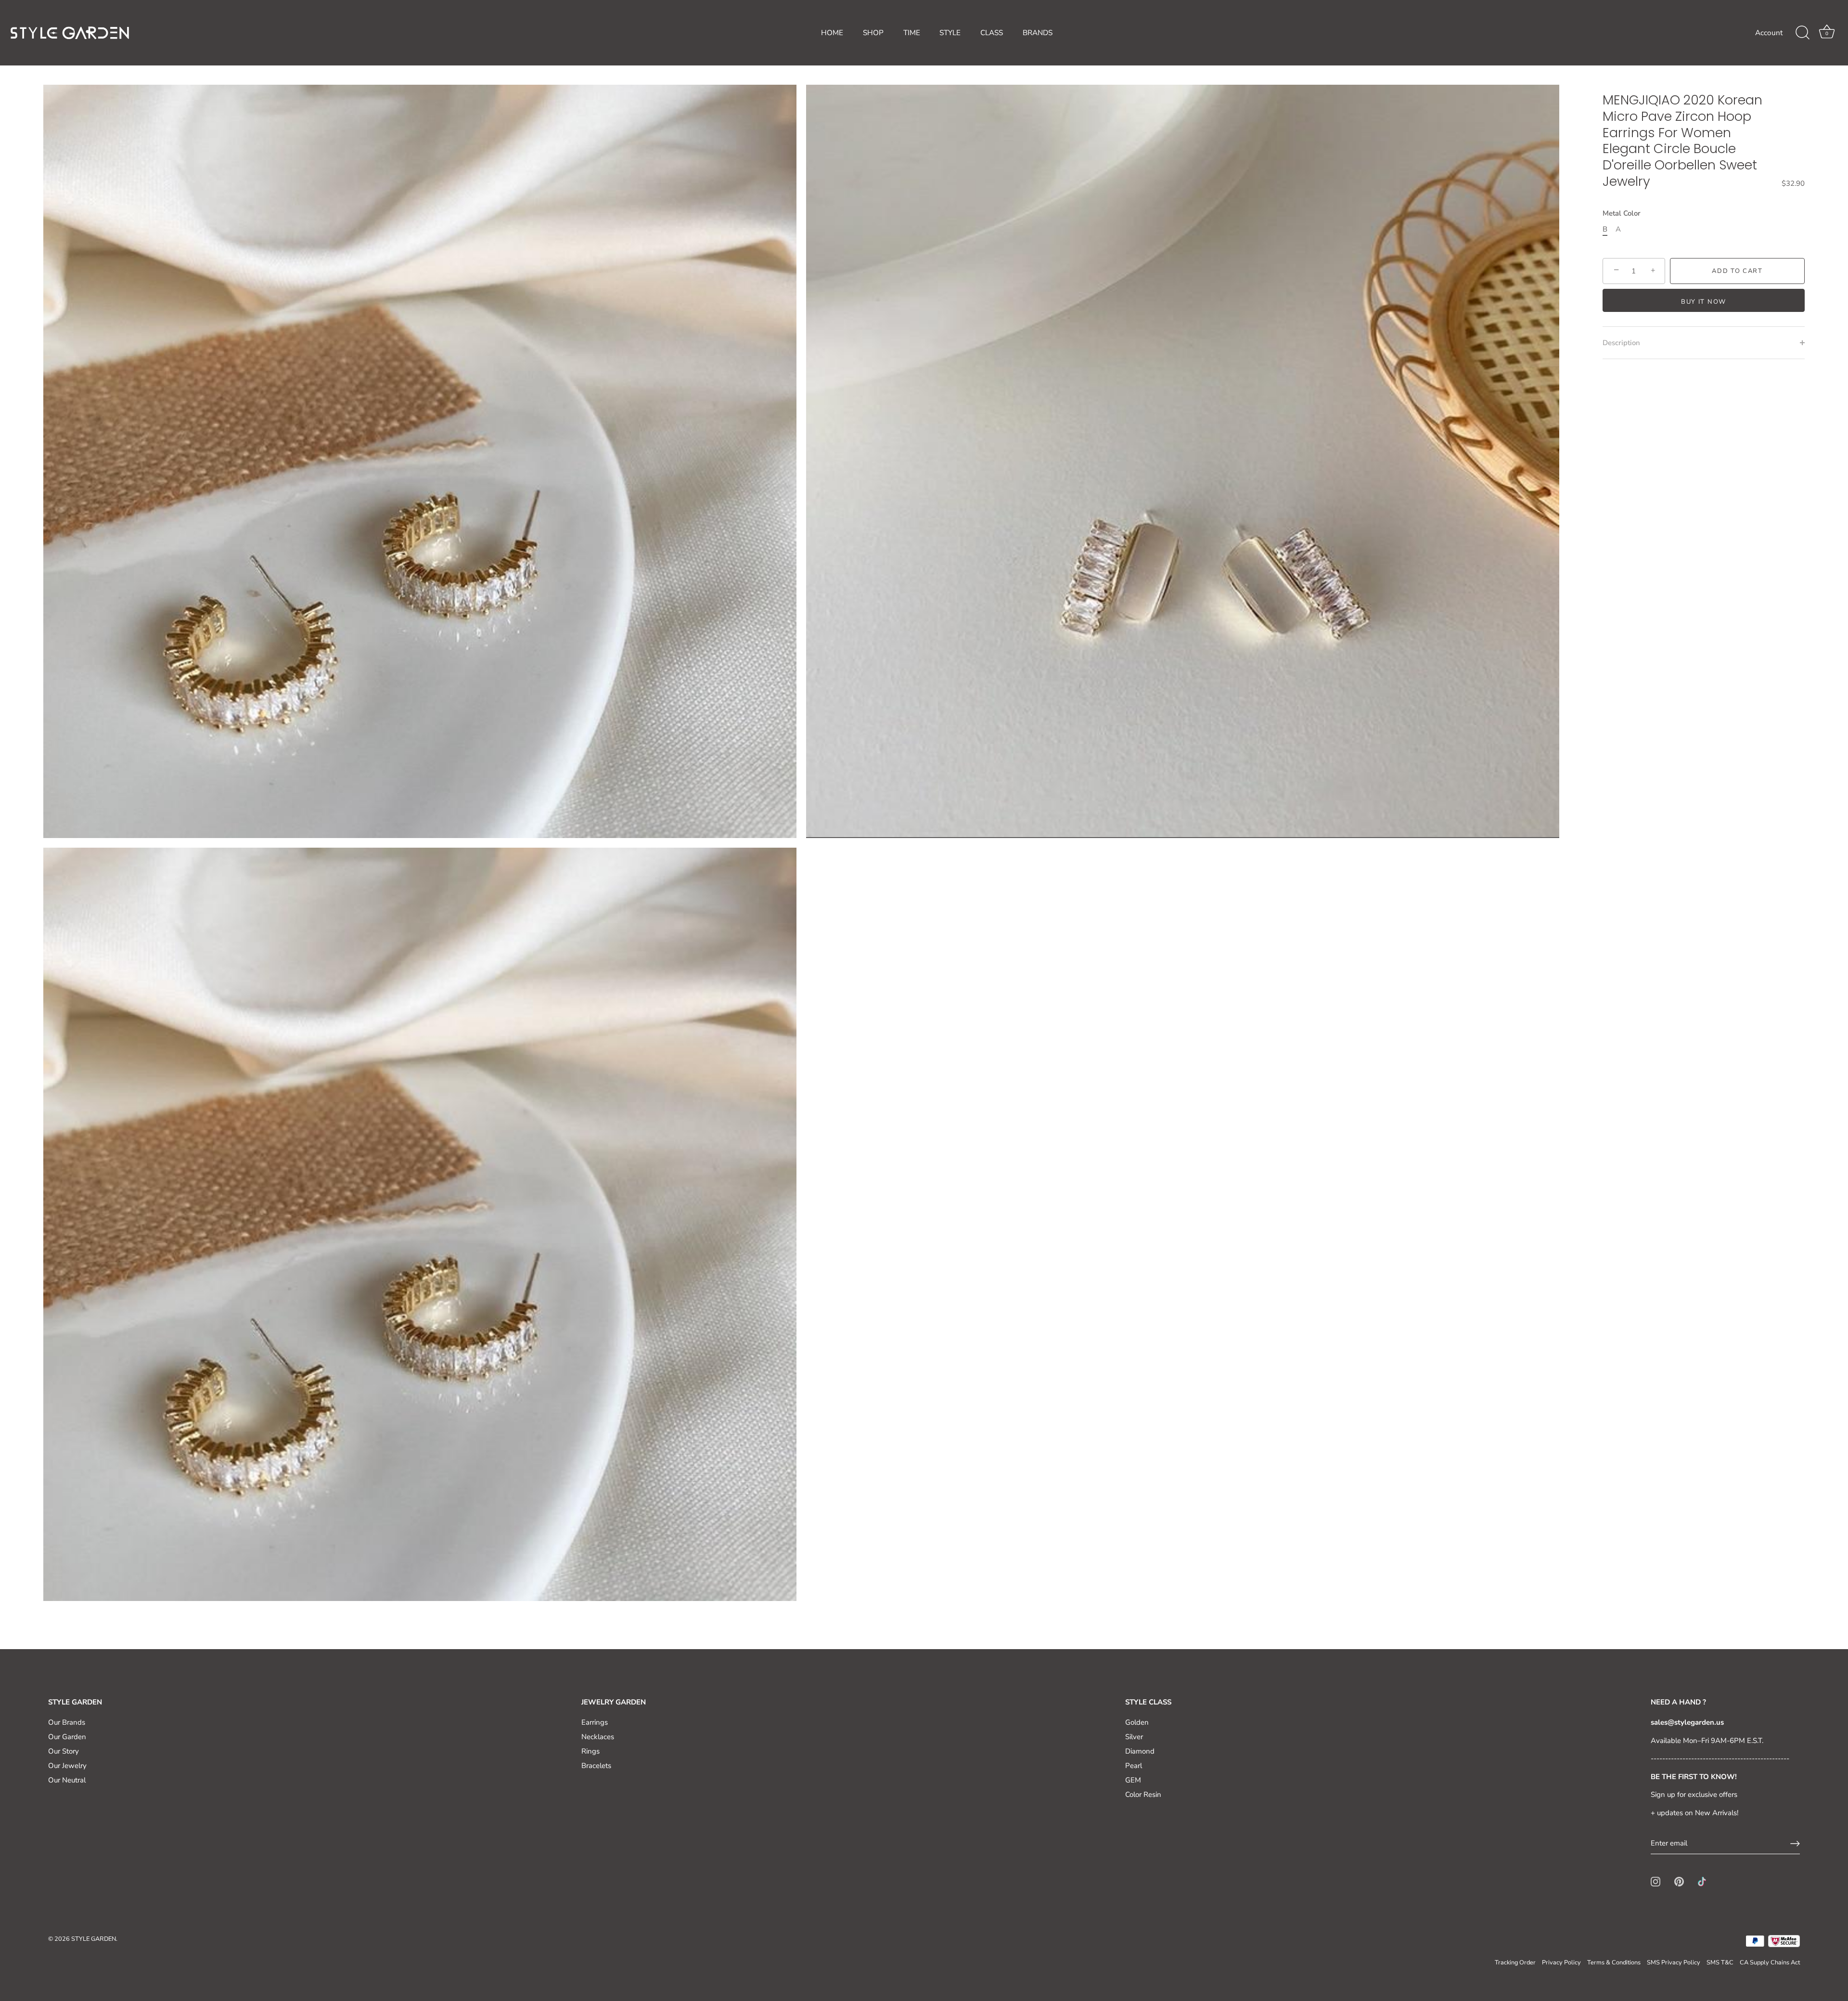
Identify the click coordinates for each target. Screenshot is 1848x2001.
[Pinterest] (1679, 1881)
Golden (1137, 1722)
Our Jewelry (67, 1766)
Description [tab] (1621, 343)
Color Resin (1143, 1794)
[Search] (1802, 33)
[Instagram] (1655, 1881)
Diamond (1140, 1751)
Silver (1134, 1737)
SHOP (873, 33)
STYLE (950, 33)
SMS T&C (1720, 1962)
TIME (912, 33)
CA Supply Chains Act (1770, 1962)
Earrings (595, 1722)
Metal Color (1622, 213)
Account (1769, 33)
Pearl (1134, 1766)
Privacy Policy (1561, 1962)
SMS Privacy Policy (1674, 1962)
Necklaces (598, 1737)
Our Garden (67, 1737)
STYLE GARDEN (94, 1939)
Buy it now (1704, 302)
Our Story (64, 1751)
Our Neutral (67, 1780)
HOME (832, 33)
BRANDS (1038, 33)
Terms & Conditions (1614, 1962)
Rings (590, 1751)
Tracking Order (1515, 1962)
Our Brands (67, 1722)
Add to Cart (1737, 271)
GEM (1133, 1780)
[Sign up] (1795, 1844)
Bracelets (596, 1766)
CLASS (992, 33)
